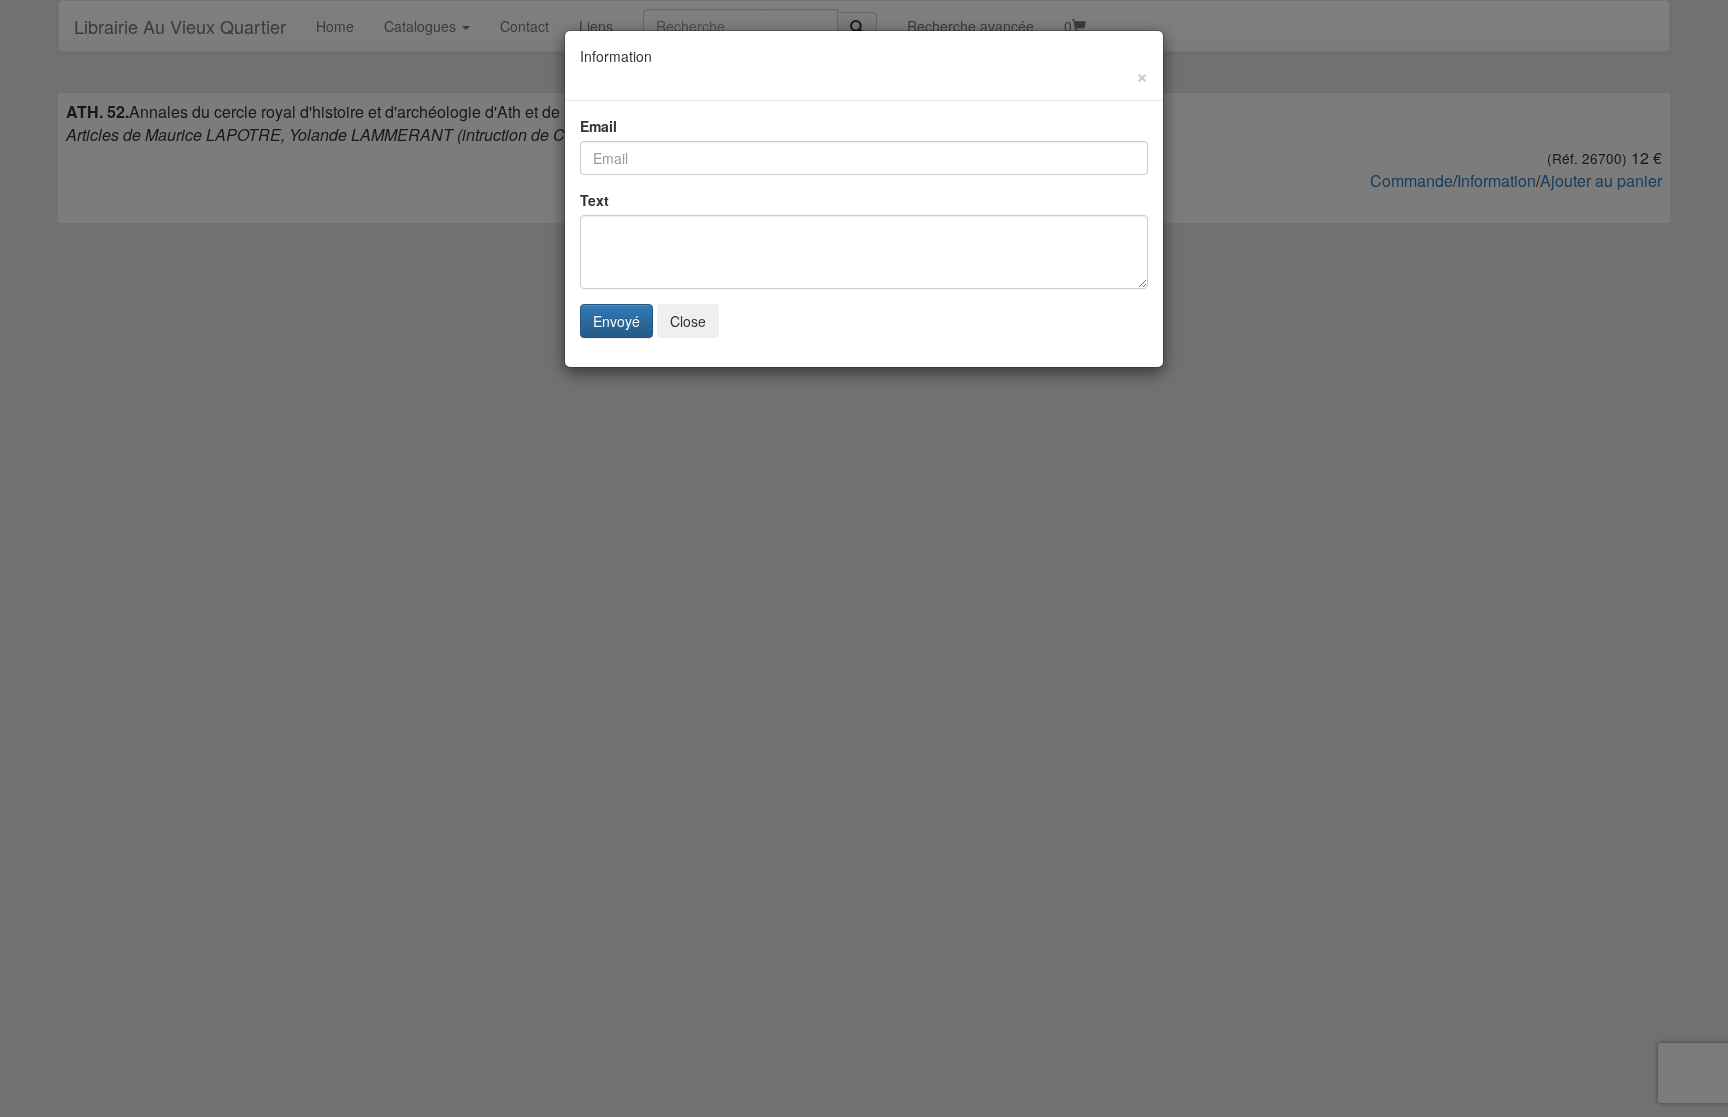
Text (594, 200)
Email (598, 126)
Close (688, 321)
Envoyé (616, 321)
